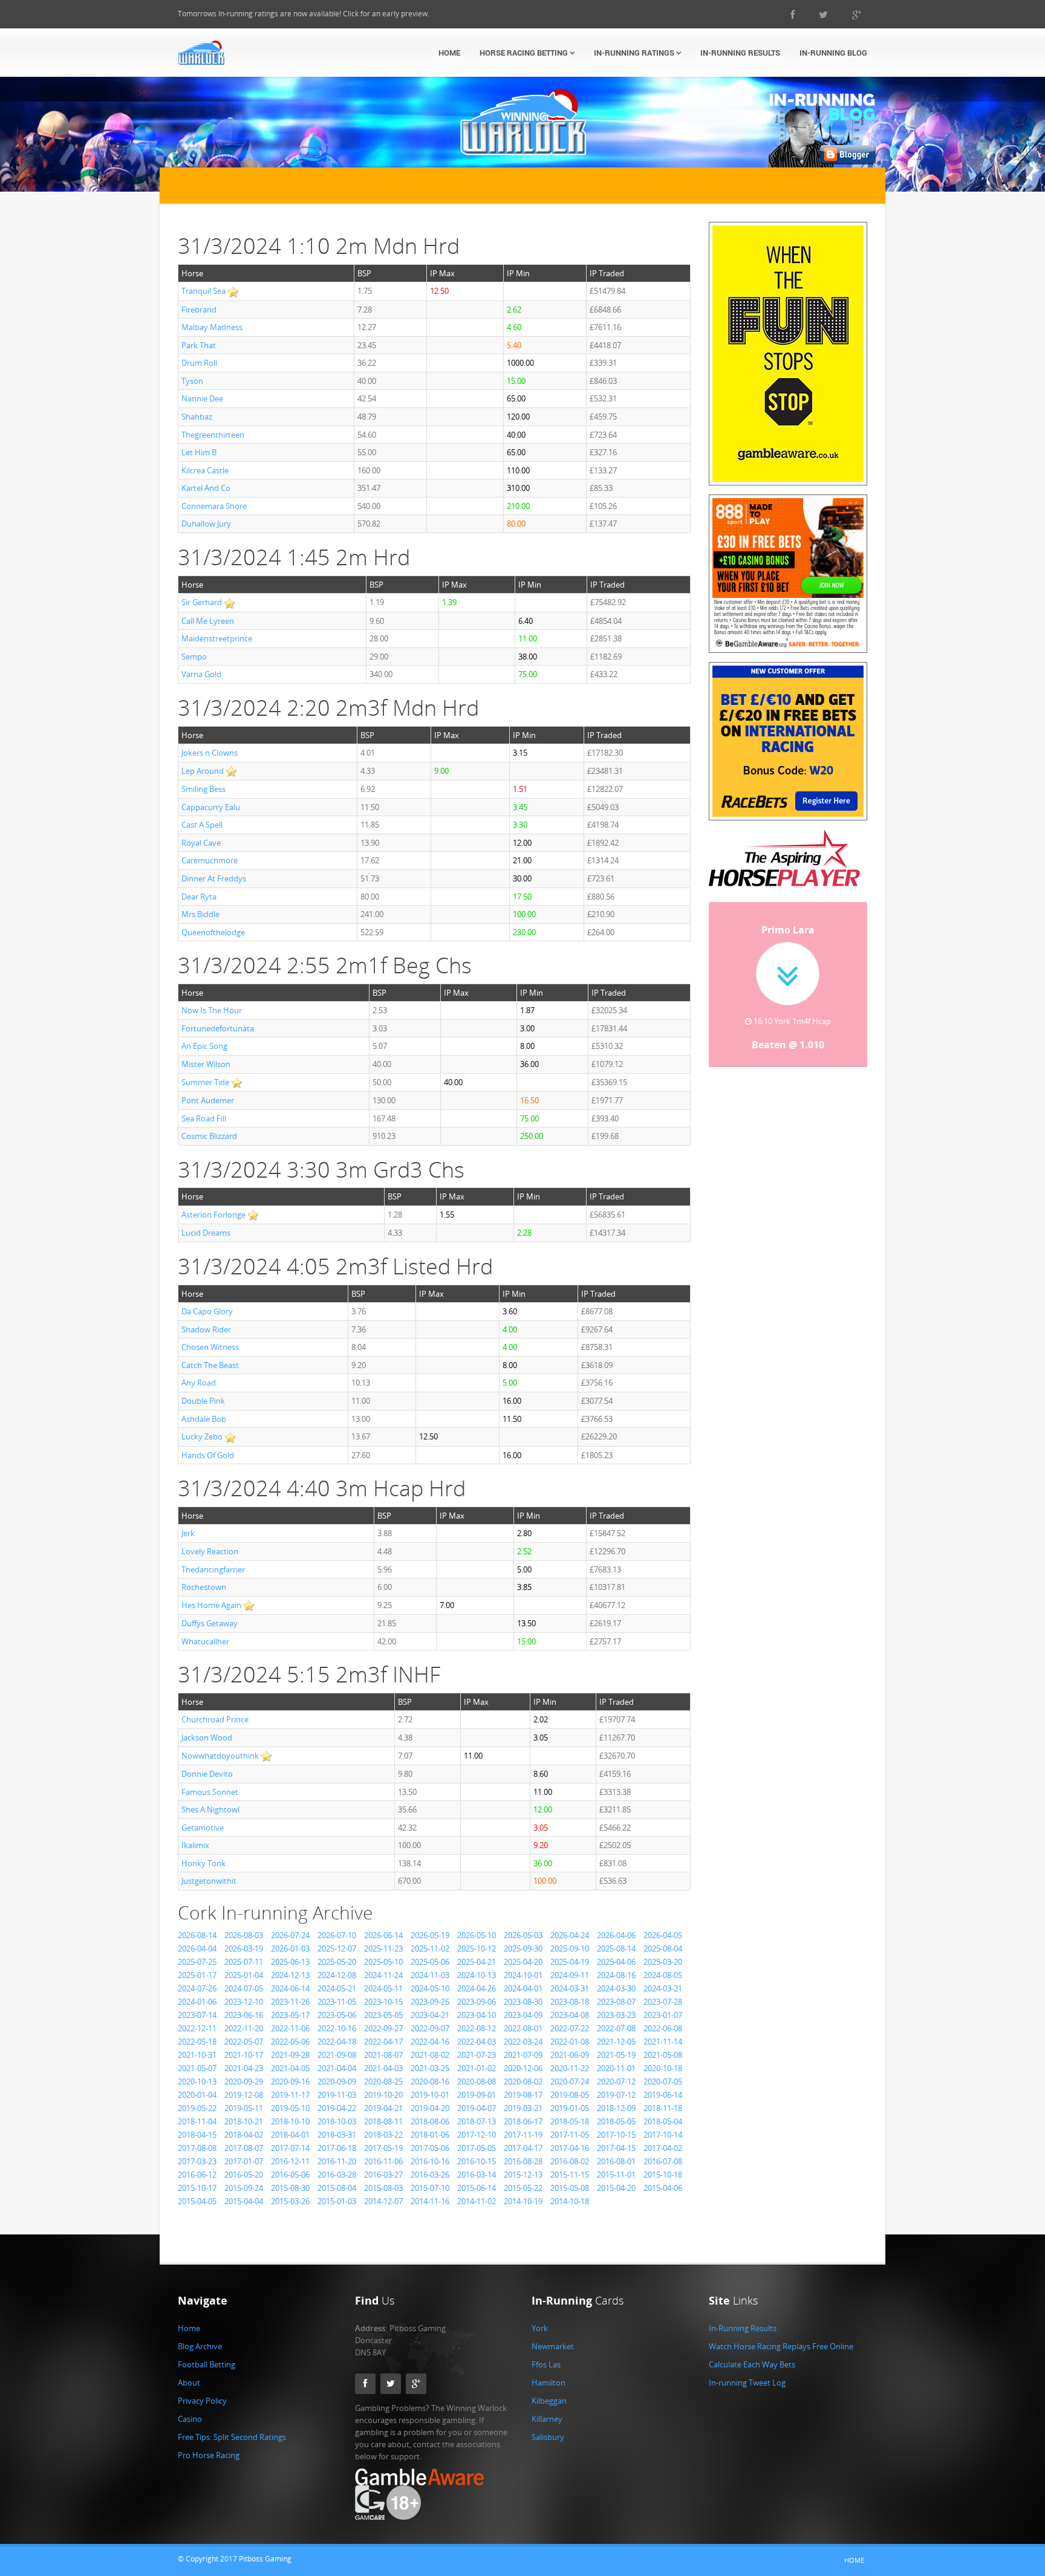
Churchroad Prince (215, 1719)
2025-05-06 (430, 1962)
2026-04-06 (616, 1935)
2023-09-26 (430, 2002)
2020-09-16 (290, 2081)
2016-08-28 (523, 2161)
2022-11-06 (290, 2028)
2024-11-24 (383, 1975)
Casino (190, 2419)
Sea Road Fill (204, 1118)
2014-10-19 (523, 2201)
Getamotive (203, 1828)
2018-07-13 (477, 2121)
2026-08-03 (244, 1935)
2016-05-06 (290, 2175)
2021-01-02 (477, 2068)
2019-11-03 (337, 2095)
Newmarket (553, 2346)
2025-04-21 (477, 1962)
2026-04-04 (197, 1948)
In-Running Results (740, 53)
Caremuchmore (210, 860)
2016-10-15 (477, 2161)
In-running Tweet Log (747, 2383)
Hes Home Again (211, 1605)
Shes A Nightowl (210, 1809)
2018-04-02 (244, 2135)
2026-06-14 (383, 1935)
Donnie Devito (207, 1774)
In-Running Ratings (635, 53)
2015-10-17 (197, 2188)
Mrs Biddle (200, 914)
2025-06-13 (290, 1962)
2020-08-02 (523, 2081)
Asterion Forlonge (213, 1215)
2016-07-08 (663, 2161)
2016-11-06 (383, 2161)
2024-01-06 (197, 2002)
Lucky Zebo (202, 1436)
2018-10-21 (244, 2121)
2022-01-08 (570, 2042)
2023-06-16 (244, 2015)
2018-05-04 (663, 2121)
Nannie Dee (202, 398)
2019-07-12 (616, 2095)
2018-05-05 (616, 2121)
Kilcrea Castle (205, 470)
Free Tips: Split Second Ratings (232, 2437)
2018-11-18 (663, 2108)
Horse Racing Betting (525, 53)
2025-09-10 (570, 1948)
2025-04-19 (570, 1962)
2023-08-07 (616, 2002)
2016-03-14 (477, 2175)
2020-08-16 (430, 2081)
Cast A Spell (202, 825)
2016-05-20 (244, 2175)
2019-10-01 (430, 2095)
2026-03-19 (244, 1948)
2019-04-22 (337, 2108)
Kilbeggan (549, 2401)
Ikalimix (195, 1845)
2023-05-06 (337, 2015)
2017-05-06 (430, 2148)
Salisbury (548, 2437)
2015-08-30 (290, 2188)
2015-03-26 (290, 2201)
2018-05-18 (570, 2121)
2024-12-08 (337, 1975)
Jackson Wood (207, 1737)
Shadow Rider (206, 1329)
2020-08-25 (383, 2081)
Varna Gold (201, 674)
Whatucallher (205, 1641)
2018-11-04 (197, 2121)
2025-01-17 (197, 1975)
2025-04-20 (523, 1962)
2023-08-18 (570, 2002)
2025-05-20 (337, 1962)
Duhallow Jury (206, 524)
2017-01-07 (244, 2161)
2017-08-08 (197, 2148)
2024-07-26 (197, 1988)
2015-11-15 (570, 2175)
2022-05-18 (197, 2042)
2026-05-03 (523, 1935)
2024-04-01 (523, 1988)
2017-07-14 (290, 2148)
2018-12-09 (616, 2108)
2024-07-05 (244, 1988)
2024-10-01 (523, 1975)
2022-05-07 (244, 2042)
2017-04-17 (523, 2148)
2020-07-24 (570, 2081)
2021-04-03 (383, 2068)
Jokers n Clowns (210, 753)
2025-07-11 (244, 1962)
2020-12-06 (523, 2068)
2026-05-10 (477, 1935)
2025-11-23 (383, 1948)
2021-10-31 (197, 2055)
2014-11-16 (430, 2201)
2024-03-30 (616, 1988)
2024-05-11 (383, 1988)
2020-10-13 (197, 2081)
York (540, 2328)
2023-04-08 (570, 2015)
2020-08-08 (477, 2081)
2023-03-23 (616, 2015)
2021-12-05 (616, 2042)
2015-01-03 (337, 2201)
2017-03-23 (197, 2161)
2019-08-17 (523, 2095)
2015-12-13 (523, 2175)
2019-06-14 (663, 2095)
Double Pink (203, 1401)
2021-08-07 (383, 2055)
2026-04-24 (570, 1935)
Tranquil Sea (203, 291)
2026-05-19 (430, 1935)
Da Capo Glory (207, 1311)
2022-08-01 (523, 2028)
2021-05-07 (197, 2068)
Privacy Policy (202, 2401)
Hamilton (549, 2383)
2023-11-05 (337, 2002)
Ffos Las (546, 2364)
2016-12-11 (290, 2161)
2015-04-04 (244, 2201)
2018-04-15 (197, 2135)
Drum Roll (199, 363)
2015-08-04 (337, 2188)
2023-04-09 (523, 2015)
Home (449, 53)
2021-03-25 (430, 2068)
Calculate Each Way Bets (752, 2364)
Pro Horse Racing (209, 2455)
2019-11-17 (290, 2095)
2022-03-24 (523, 2042)
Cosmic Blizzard (209, 1136)
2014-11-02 (477, 2201)
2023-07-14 (197, 2015)
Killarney (547, 2419)
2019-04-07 (477, 2108)
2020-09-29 (244, 2081)
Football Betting (207, 2364)
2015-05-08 (570, 2188)
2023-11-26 (290, 2002)
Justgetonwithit (209, 1881)
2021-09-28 (290, 2055)
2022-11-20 (244, 2028)
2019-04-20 (430, 2108)
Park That (199, 345)
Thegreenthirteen (213, 435)
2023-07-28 (663, 2002)
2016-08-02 (570, 2161)
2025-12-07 (337, 1948)
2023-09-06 (477, 2002)
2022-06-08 (663, 2028)
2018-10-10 (290, 2121)
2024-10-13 (477, 1975)
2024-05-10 (430, 1988)
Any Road (199, 1383)
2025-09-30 (523, 1948)
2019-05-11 (244, 2108)
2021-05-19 (616, 2055)
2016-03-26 (430, 2175)
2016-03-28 (337, 2175)
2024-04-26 (477, 1988)
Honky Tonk (203, 1863)
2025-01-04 (244, 1975)
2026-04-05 (663, 1935)
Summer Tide (205, 1082)
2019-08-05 (570, 2095)
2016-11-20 (337, 2161)
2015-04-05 (197, 2201)
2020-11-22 (570, 2068)
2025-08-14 (616, 1948)
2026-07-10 (337, 1935)
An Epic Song (204, 1046)
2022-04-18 (337, 2042)
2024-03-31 (570, 1988)
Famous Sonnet (210, 1792)
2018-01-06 (430, 2135)
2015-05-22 (523, 2188)
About (189, 2383)
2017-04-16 (570, 2148)
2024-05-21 (337, 1988)
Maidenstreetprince (217, 638)
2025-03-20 (663, 1962)
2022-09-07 (430, 2028)
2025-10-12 (477, 1948)
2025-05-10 (383, 1962)
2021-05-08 (663, 2055)
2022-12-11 (197, 2028)
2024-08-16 (616, 1975)
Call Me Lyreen (208, 621)
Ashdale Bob (204, 1419)
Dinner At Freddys (214, 878)
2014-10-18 (570, 2201)
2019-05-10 (290, 2108)
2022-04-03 (477, 2042)
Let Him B (199, 452)
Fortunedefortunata (218, 1028)
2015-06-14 (477, 2188)
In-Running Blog (833, 53)
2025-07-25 (197, 1962)
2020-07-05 (663, 2081)
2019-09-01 (477, 2095)
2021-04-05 (290, 2068)
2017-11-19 (523, 2135)
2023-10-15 (383, 2002)
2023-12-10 (244, 2002)
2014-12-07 (383, 2201)
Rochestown (204, 1587)
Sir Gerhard (202, 602)
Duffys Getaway (210, 1623)
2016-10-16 (430, 2161)
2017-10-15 (616, 2135)
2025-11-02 (430, 1948)
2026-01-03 (290, 1948)
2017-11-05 (570, 2135)
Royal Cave (201, 843)
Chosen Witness (210, 1347)
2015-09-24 (244, 2188)
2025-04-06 (616, 1962)
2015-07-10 (430, 2188)
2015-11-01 (616, 2175)
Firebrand (199, 310)
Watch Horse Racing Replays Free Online (781, 2346)
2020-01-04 (197, 2095)
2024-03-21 (663, 1988)
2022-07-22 (570, 2028)
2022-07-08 (616, 2028)
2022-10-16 (337, 2028)
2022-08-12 (477, 2028)
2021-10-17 (244, 2055)
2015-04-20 (616, 2188)
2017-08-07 (244, 2148)
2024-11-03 (430, 1975)
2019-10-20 (383, 2095)
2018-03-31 (337, 2135)
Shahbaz (197, 417)
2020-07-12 (616, 2081)
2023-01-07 (663, 2015)
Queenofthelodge (213, 932)
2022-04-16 (430, 2042)
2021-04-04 (337, 2068)
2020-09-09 (337, 2081)
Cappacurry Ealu (211, 807)
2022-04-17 (383, 2042)
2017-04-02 (663, 2148)
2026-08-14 (197, 1935)
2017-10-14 (663, 2135)
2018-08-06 (430, 2121)
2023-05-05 (383, 2015)
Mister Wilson (206, 1064)
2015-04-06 (663, 2188)
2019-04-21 (383, 2108)
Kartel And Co (206, 488)
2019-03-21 (523, 2108)
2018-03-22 (383, 2135)
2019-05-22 (197, 2108)
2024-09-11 (570, 1975)
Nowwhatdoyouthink (220, 1756)
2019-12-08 (244, 2095)
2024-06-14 (290, 1988)
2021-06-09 (570, 2055)
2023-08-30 (523, 2002)
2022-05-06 (290, 2042)
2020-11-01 (616, 2068)
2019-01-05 (570, 2108)
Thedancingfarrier (213, 1569)
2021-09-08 (337, 2055)
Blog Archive (200, 2346)
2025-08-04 (663, 1948)
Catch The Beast (210, 1365)
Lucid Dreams (206, 1233)
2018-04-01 (290, 2135)
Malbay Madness (212, 327)
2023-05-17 (290, 2015)
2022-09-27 (383, 2028)
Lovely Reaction (210, 1551)
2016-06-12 (197, 2175)
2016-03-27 (383, 2175)
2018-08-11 (383, 2121)
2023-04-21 (430, 2015)
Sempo (194, 657)
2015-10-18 (663, 2175)
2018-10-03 (337, 2121)
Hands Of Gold (208, 1455)
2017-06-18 (337, 2148)
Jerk (188, 1533)
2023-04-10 (477, 2015)
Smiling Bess (203, 789)
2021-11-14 (663, 2042)
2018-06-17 (523, 2121)
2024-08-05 (663, 1975)
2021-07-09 (523, 2055)
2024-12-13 (290, 1975)
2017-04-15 (616, 2148)
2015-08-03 (383, 2188)
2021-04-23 (244, 2068)
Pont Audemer (208, 1100)
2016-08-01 (616, 2161)
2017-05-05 (477, 2148)
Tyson (192, 381)
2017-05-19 (383, 2148)
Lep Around (203, 771)
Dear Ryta (199, 897)
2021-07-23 (477, 2055)
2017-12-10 (477, 2135)
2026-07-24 (290, 1935)
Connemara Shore (214, 506)
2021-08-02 (430, 2055)
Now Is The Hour (212, 1010)
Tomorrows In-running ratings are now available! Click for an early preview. (304, 14)
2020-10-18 (663, 2068)
